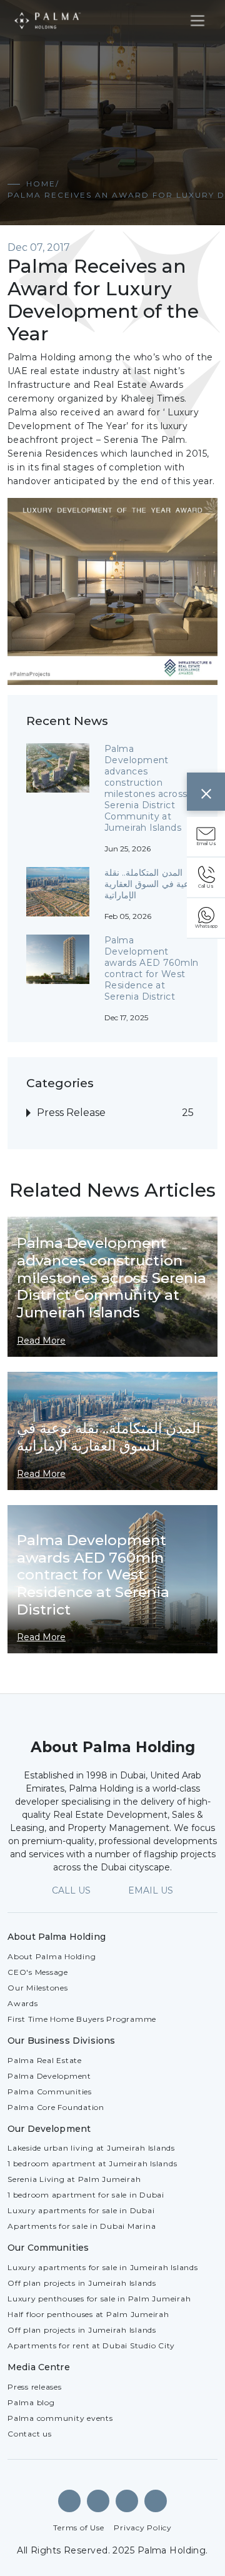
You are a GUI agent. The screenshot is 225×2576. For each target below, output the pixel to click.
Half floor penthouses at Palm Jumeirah (88, 2314)
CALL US (71, 1890)
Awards (23, 2003)
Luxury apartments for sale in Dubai (81, 2210)
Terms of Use (78, 2528)
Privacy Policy (143, 2528)
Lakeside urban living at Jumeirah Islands (91, 2148)
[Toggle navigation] (197, 21)
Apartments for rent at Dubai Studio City (91, 2345)
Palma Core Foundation (56, 2107)
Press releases (35, 2387)
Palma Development (49, 2076)
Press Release (71, 1113)
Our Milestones (38, 1988)
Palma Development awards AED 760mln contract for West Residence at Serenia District (151, 968)
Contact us (30, 2434)
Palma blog (31, 2402)
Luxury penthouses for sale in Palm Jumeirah (99, 2299)
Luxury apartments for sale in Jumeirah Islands (103, 2267)
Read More (41, 1341)
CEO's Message (38, 1972)
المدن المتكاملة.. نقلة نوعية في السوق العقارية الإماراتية (150, 884)
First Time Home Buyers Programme (82, 2019)
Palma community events (60, 2418)
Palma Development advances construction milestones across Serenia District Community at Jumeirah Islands (146, 788)
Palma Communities (50, 2092)
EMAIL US (151, 1890)
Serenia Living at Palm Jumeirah (74, 2179)
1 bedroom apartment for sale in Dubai (86, 2195)
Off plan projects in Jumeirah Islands (82, 2283)
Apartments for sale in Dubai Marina (82, 2226)
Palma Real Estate (45, 2060)
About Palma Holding (52, 1956)
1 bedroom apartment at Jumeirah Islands (92, 2163)
